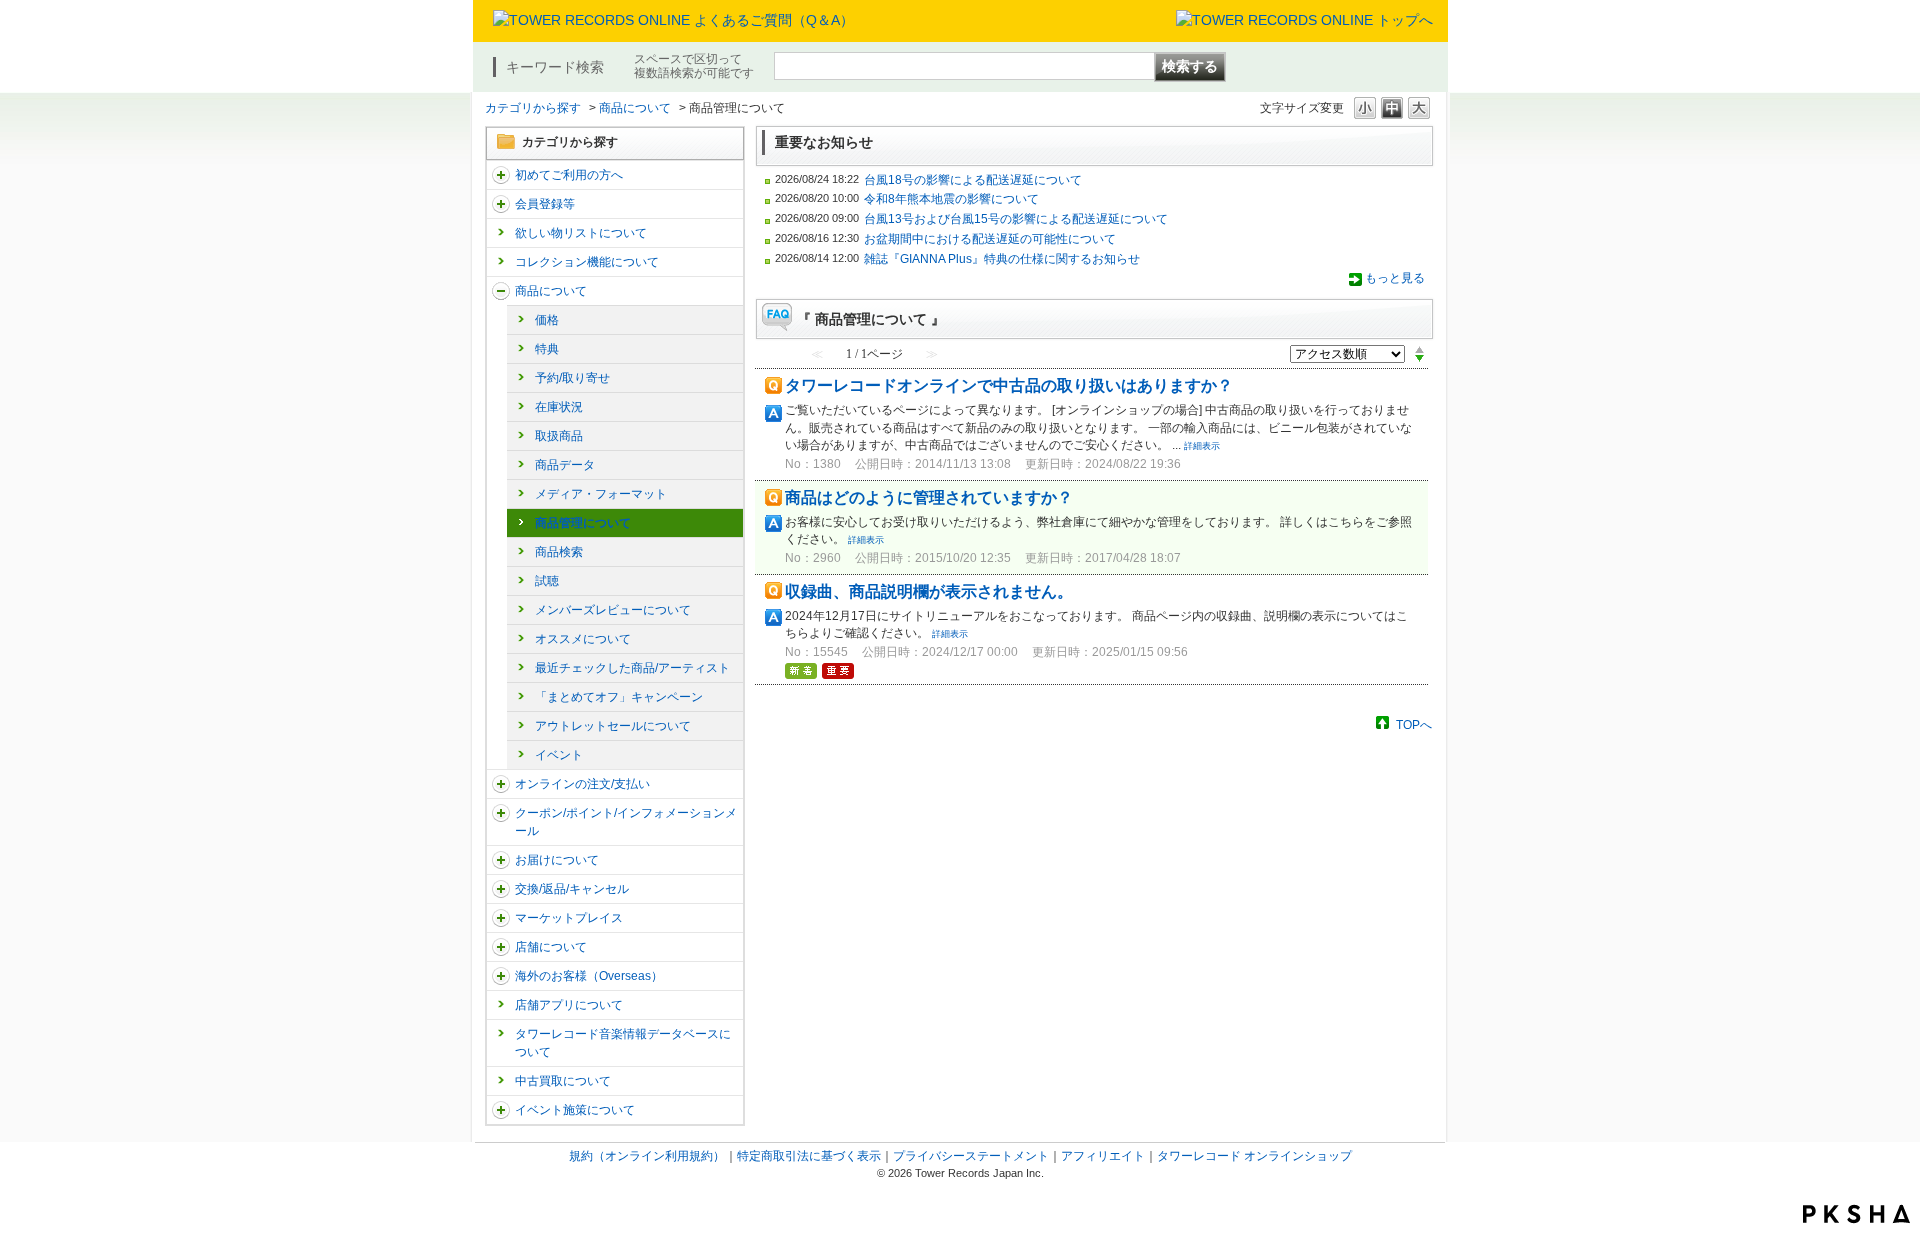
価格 (547, 320)
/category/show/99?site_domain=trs (501, 947)
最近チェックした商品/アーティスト (632, 668)
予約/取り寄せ (572, 378)
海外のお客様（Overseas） (589, 976)
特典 (547, 349)
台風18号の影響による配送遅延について (973, 180)
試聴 (547, 581)
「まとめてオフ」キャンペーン (619, 697)
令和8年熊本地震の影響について (951, 199)
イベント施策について (575, 1110)
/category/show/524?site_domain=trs (501, 1110)
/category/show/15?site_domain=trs (501, 291)
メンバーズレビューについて (613, 610)
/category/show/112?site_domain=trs (501, 175)
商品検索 (559, 552)
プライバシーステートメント (971, 1156)
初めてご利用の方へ (569, 175)
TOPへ (1414, 724)
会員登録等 (545, 204)
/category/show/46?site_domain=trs (501, 860)
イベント (559, 755)
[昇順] (1419, 349)
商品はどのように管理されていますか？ (929, 497)
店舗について (551, 947)
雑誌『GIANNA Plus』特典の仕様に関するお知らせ (1002, 259)
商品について (635, 108)
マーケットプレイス (569, 918)
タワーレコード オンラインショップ (1254, 1156)
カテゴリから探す (533, 108)
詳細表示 (1202, 446)
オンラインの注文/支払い (582, 784)
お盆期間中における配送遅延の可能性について (990, 239)
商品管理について (583, 523)
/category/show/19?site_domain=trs (501, 889)
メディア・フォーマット (601, 494)
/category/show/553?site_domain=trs (501, 918)
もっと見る (1395, 278)
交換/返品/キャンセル (572, 889)
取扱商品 (559, 436)
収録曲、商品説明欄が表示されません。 (929, 591)
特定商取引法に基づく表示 (809, 1156)
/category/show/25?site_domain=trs (501, 976)
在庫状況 (559, 407)
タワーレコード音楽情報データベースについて (623, 1043)
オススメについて (583, 639)
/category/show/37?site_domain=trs (501, 784)
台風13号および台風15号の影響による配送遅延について (1016, 219)
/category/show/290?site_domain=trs (501, 204)
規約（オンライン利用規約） (647, 1156)
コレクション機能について (587, 262)
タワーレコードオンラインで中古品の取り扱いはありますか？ (1009, 385)
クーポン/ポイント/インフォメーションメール (626, 822)
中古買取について (563, 1081)
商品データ (565, 465)
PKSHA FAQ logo (1856, 1214)
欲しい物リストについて (581, 233)
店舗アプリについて (569, 1005)
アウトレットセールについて (613, 726)
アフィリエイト (1103, 1156)
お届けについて (557, 860)
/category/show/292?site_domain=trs (501, 813)
